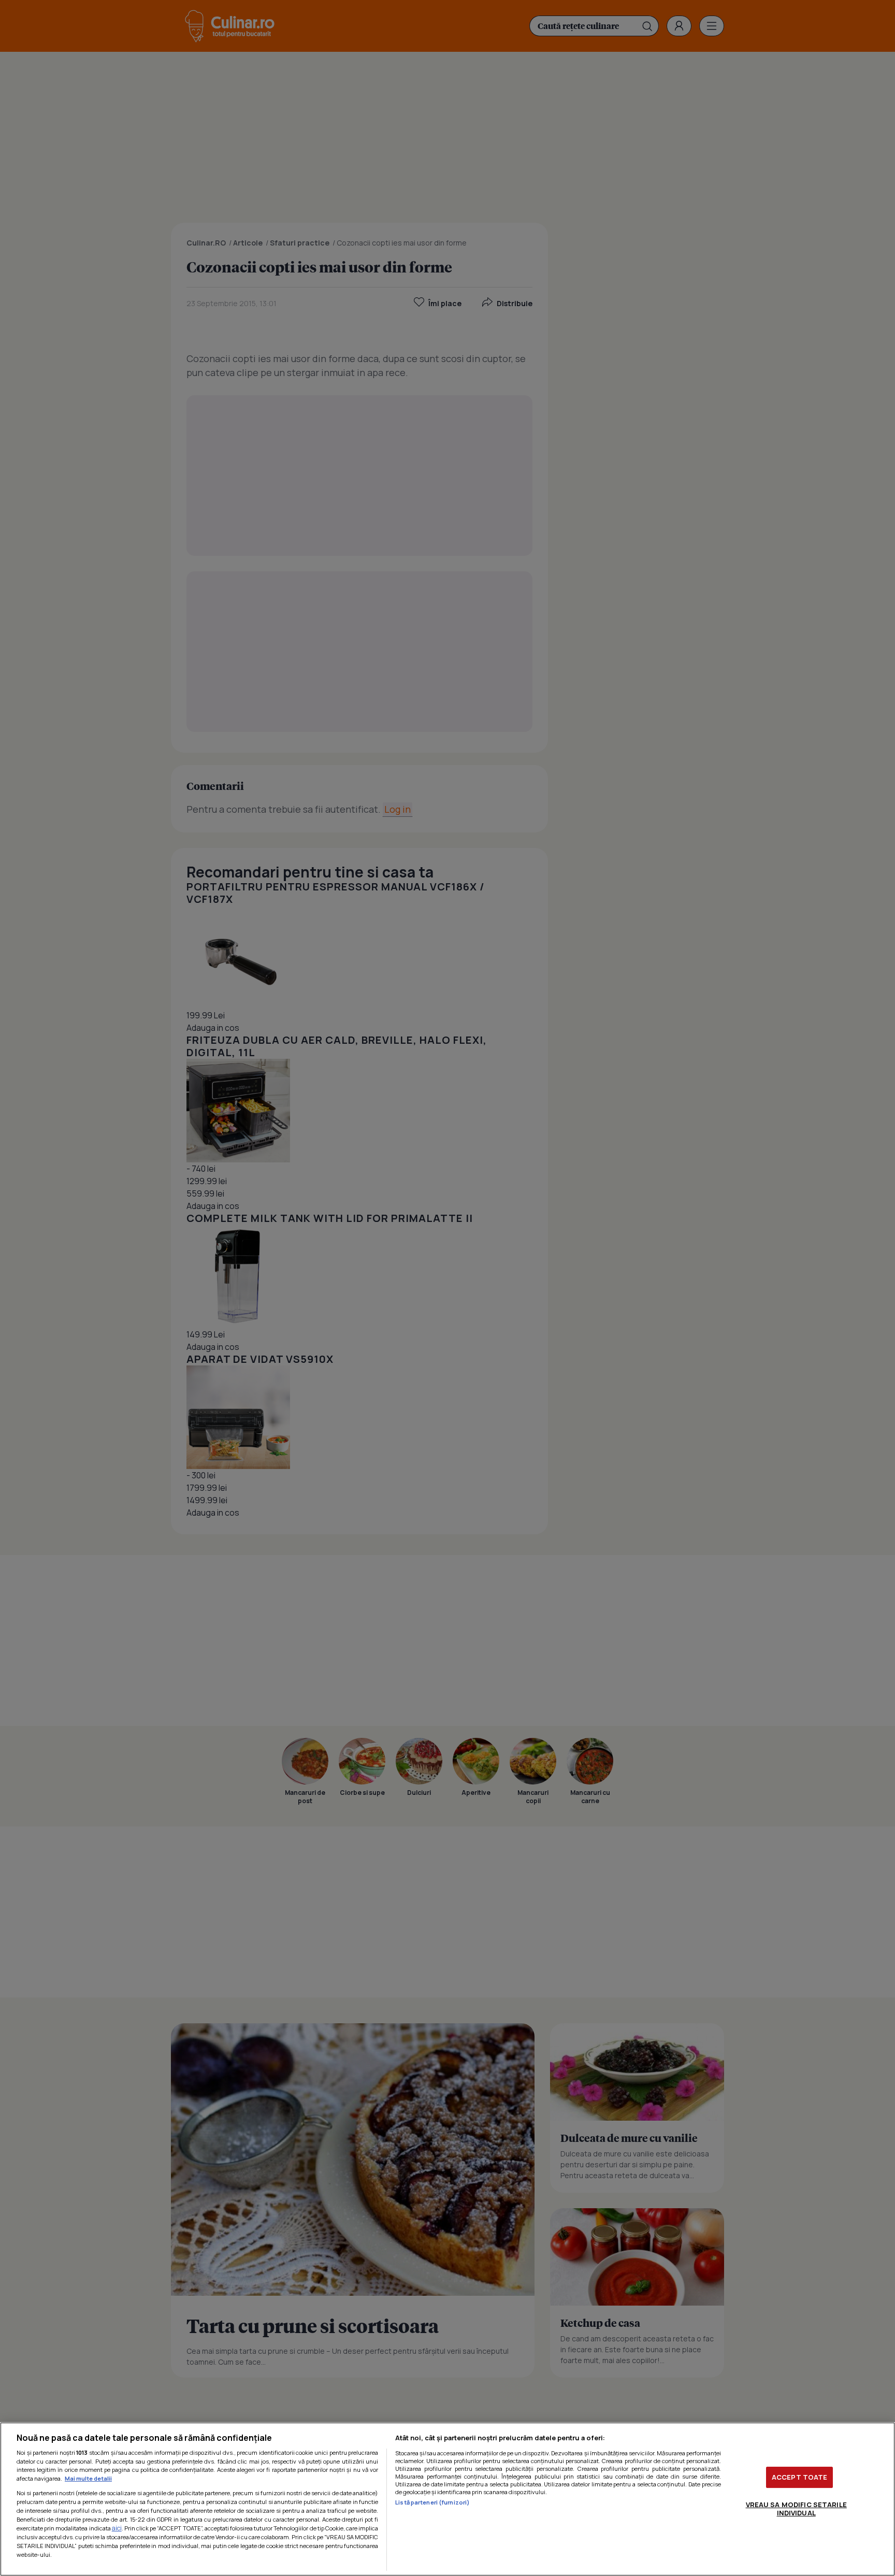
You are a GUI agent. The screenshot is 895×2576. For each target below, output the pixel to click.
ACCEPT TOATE (800, 2477)
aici (117, 2528)
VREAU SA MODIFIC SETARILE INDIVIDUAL (796, 2509)
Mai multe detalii (88, 2478)
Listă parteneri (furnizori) (432, 2502)
